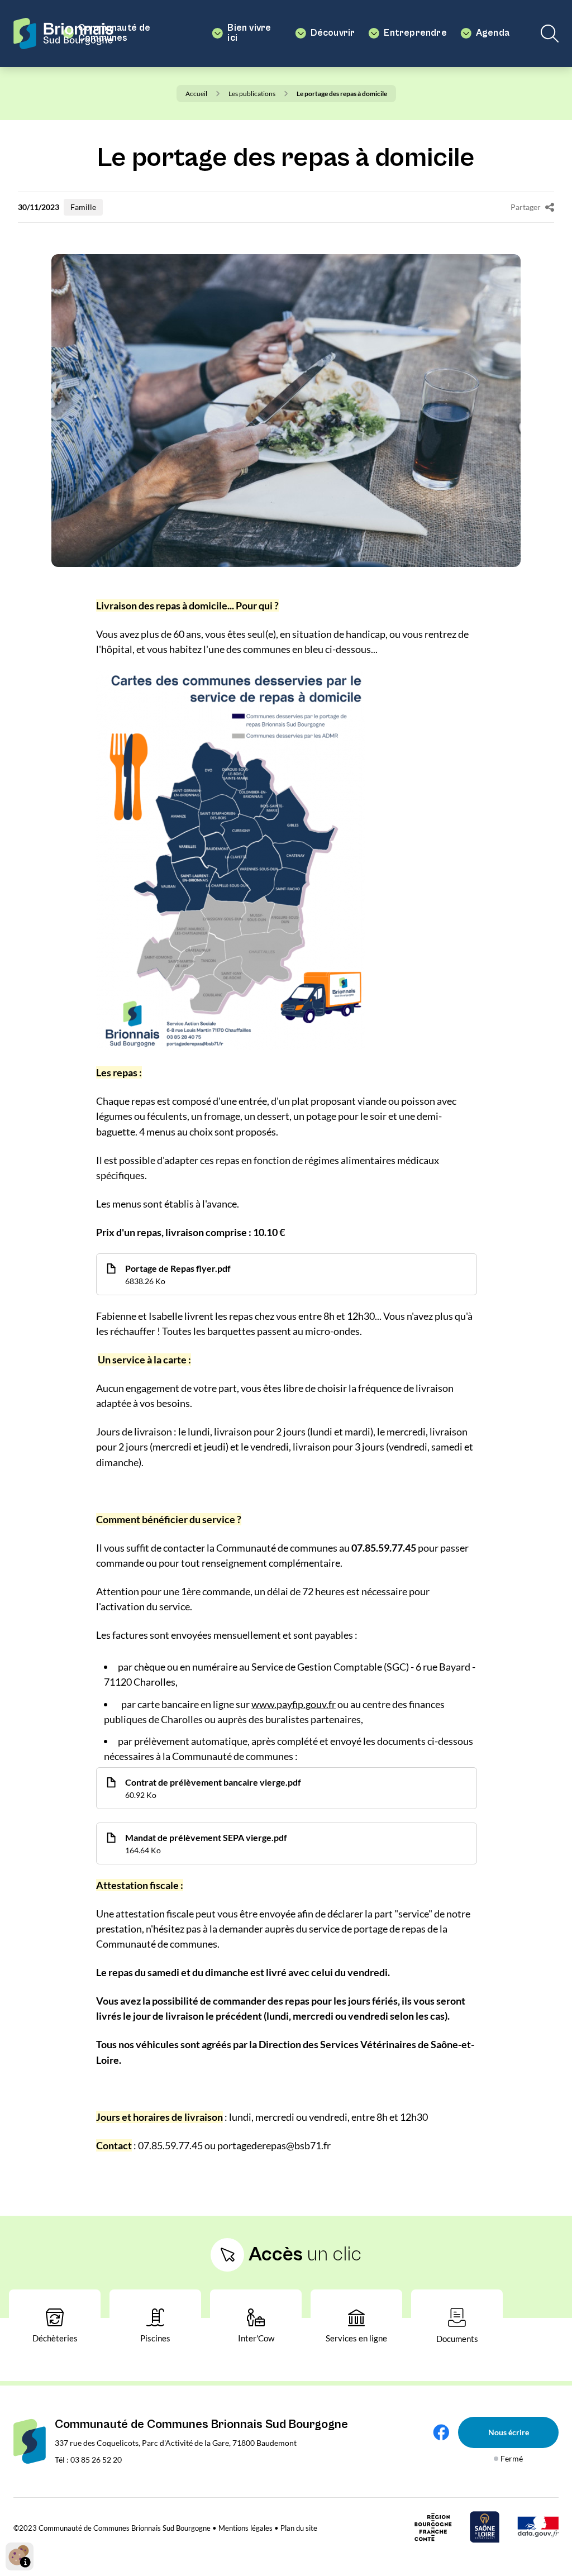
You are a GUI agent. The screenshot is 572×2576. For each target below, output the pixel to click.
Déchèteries (55, 2338)
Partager (526, 207)
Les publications (252, 94)
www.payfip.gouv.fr (294, 1704)
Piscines (155, 2338)
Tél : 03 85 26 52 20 (88, 2460)
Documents (457, 2339)
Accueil (196, 94)
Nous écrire (509, 2432)
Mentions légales (246, 2528)
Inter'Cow (256, 2338)
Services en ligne (356, 2338)
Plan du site (299, 2528)
